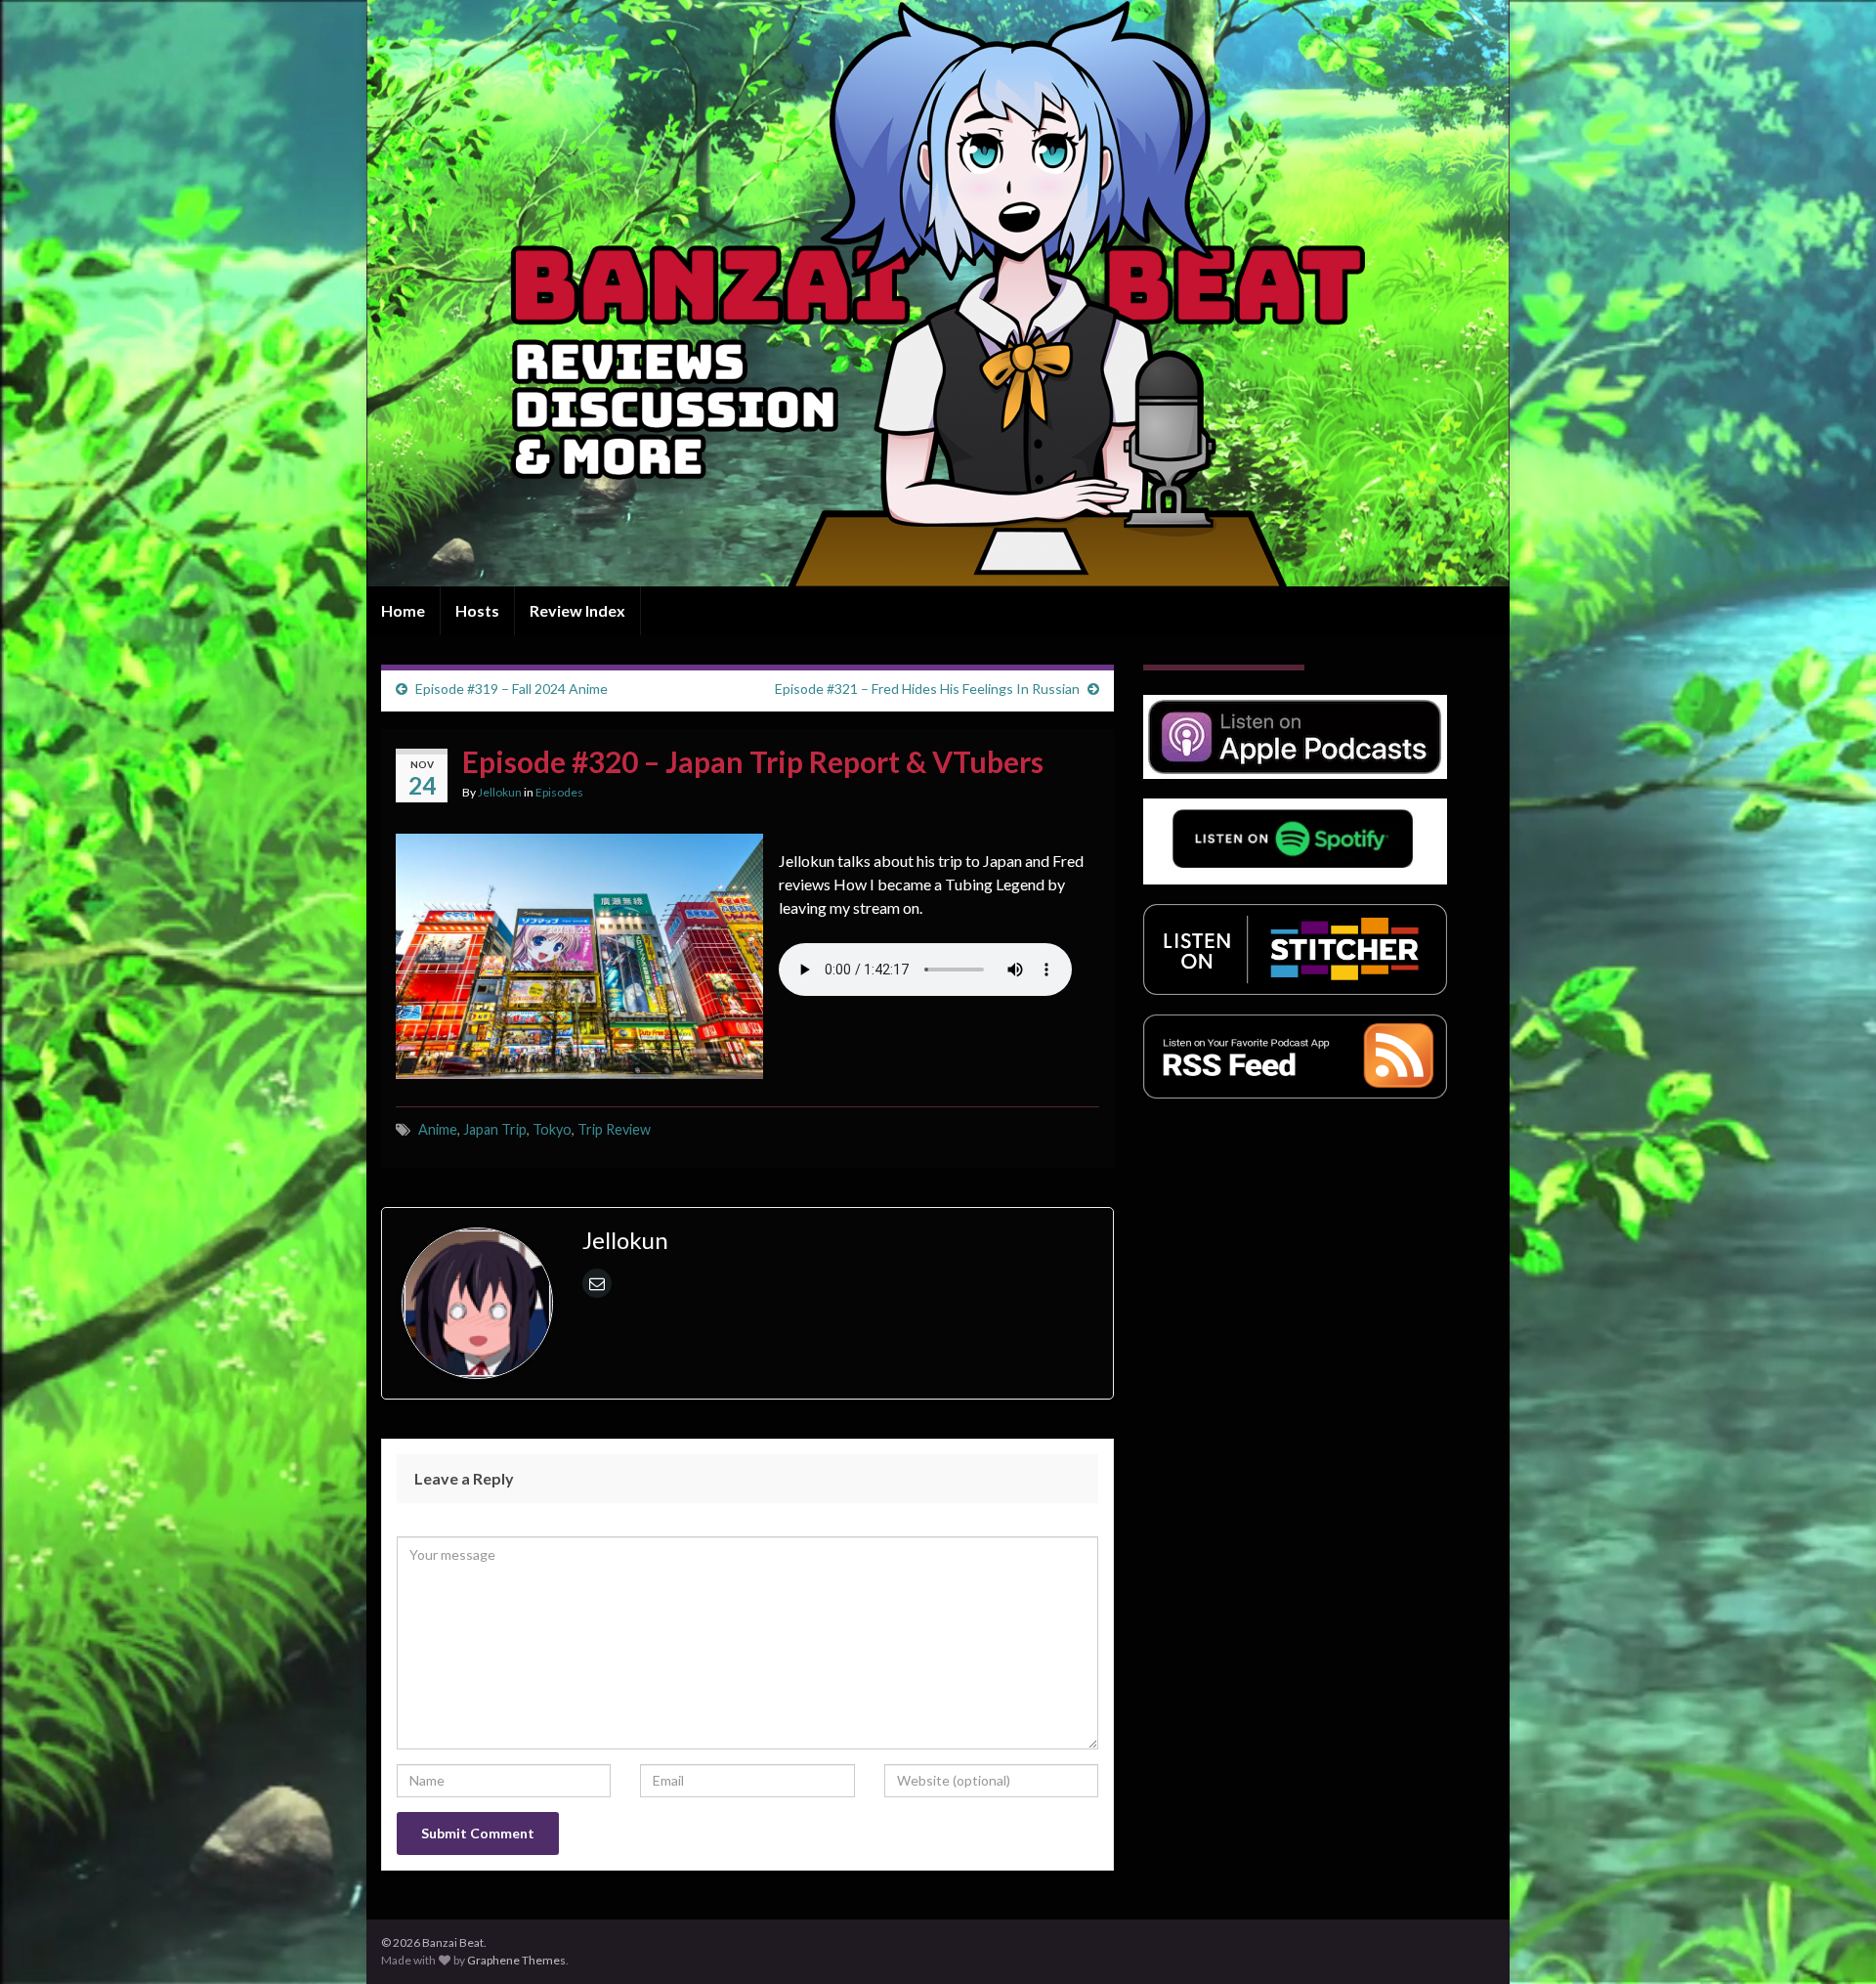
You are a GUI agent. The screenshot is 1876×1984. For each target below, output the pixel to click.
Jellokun (500, 792)
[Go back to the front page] (938, 293)
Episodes (559, 792)
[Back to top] (1832, 1940)
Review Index (577, 610)
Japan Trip (495, 1129)
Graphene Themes (516, 1960)
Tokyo (552, 1129)
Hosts (477, 610)
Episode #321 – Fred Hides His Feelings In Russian (927, 689)
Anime (438, 1129)
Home (403, 610)
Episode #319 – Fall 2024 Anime (512, 689)
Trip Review (614, 1129)
